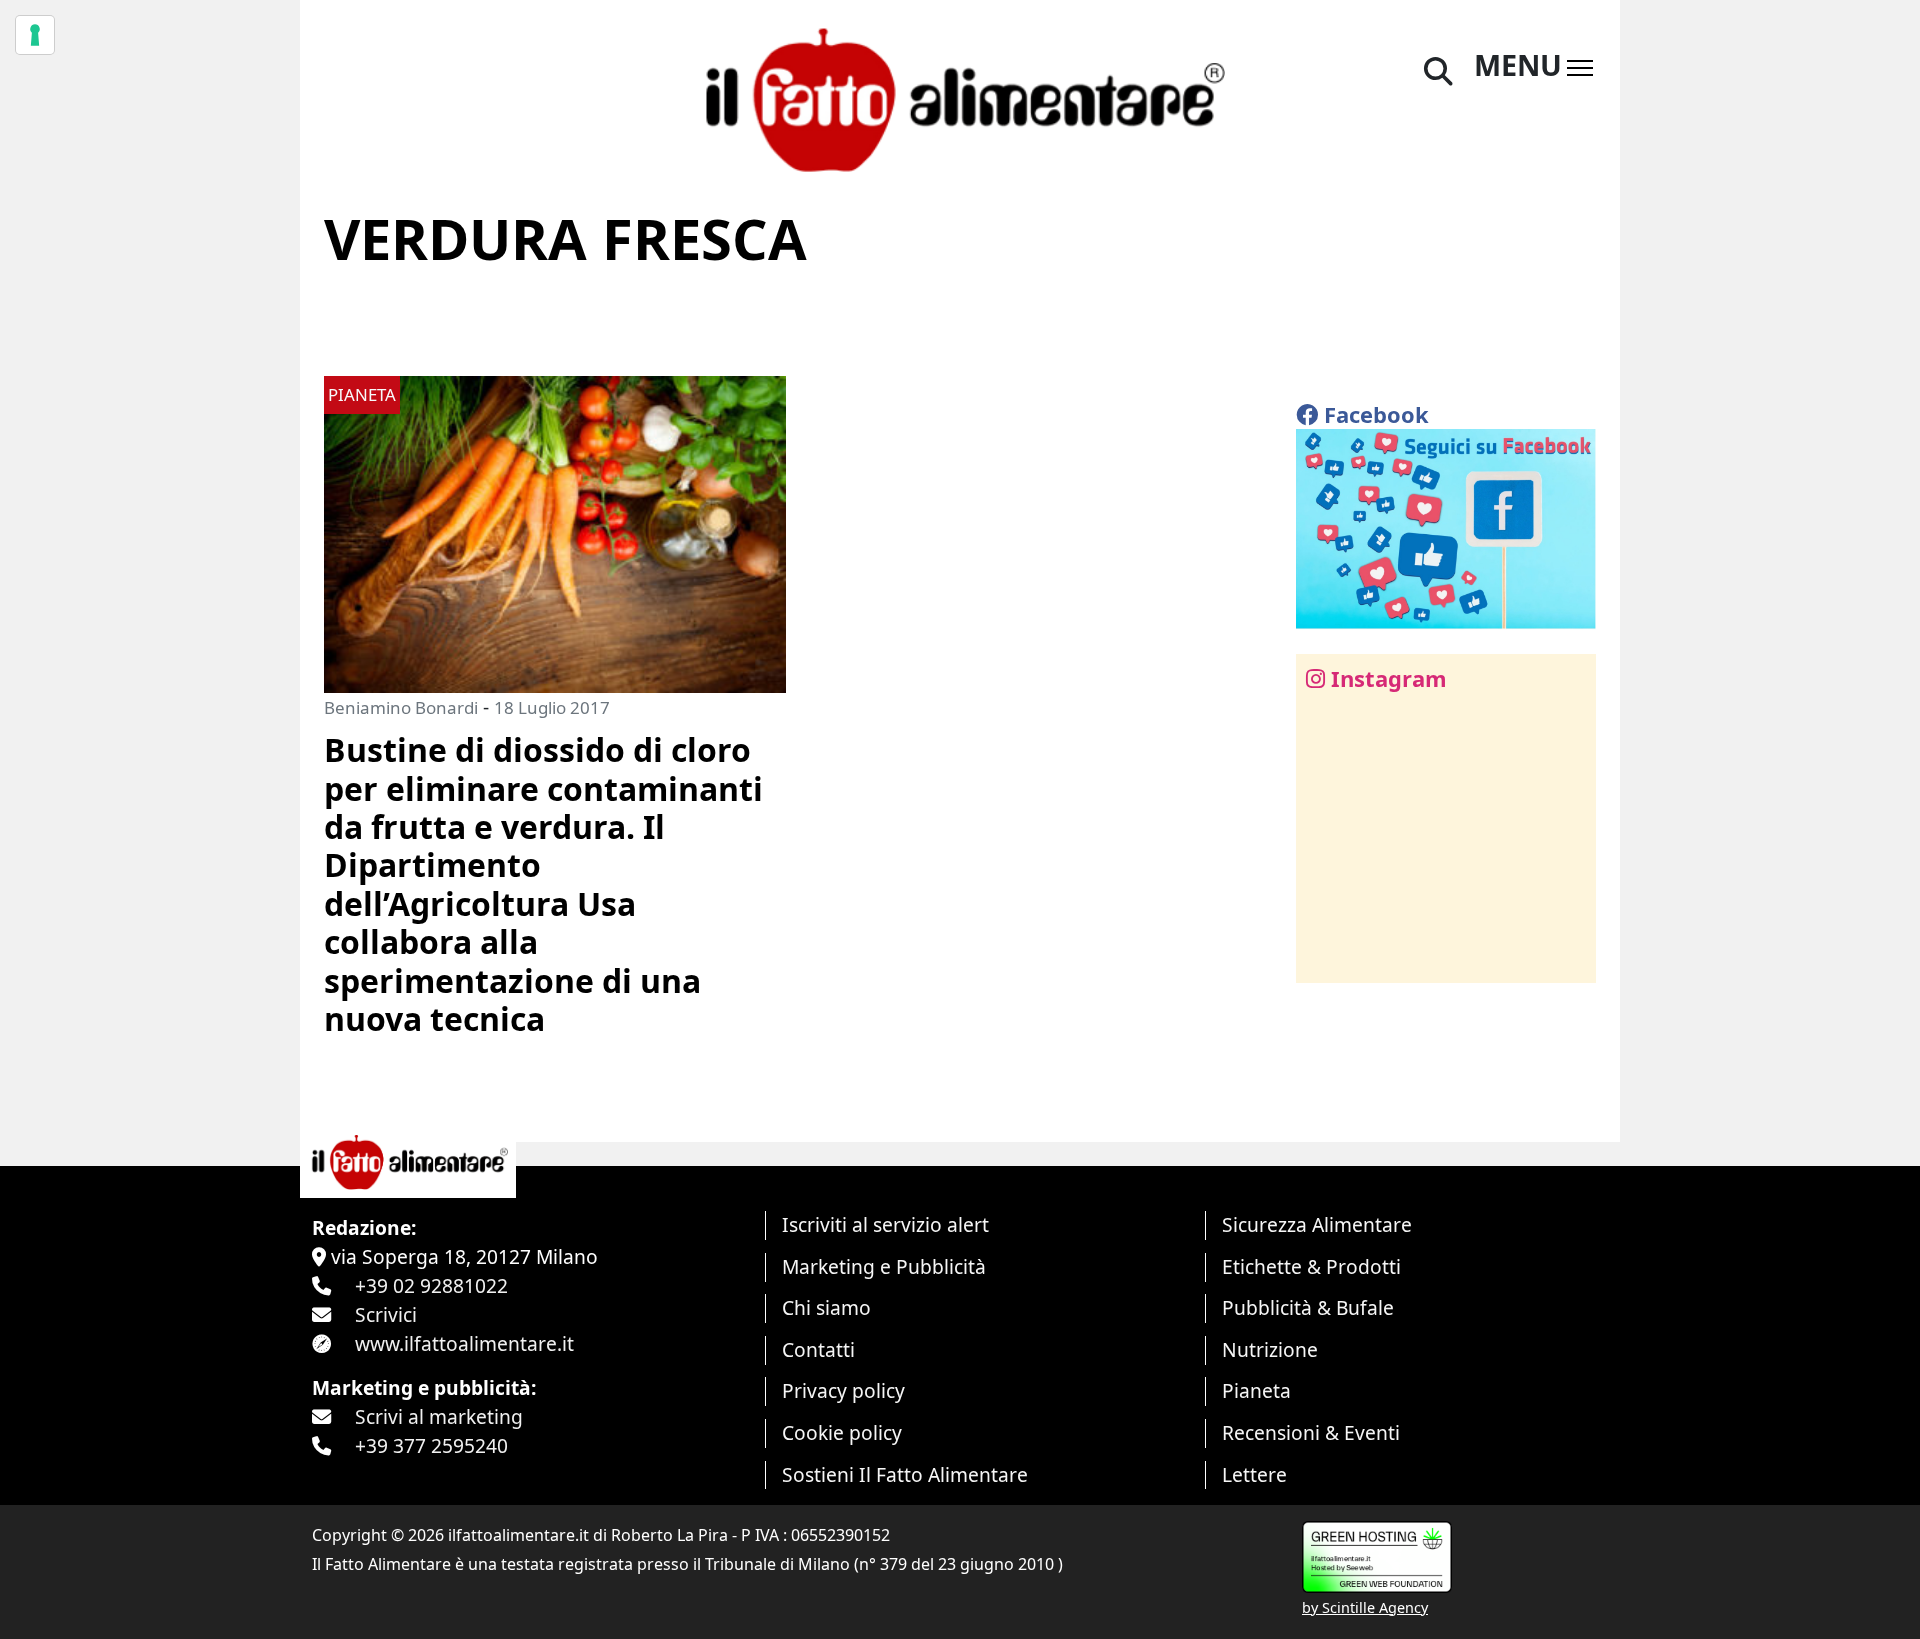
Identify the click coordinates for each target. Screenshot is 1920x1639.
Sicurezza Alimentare (1317, 1224)
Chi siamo (826, 1307)
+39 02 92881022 (431, 1285)
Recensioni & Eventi (1311, 1432)
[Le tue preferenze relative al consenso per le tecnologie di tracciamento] (35, 35)
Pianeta (1256, 1390)
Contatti (818, 1349)
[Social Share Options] (1325, 956)
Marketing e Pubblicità (884, 1266)
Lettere (1254, 1474)
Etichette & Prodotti (1311, 1266)
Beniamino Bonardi (401, 707)
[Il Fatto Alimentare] (960, 97)
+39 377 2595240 (431, 1445)
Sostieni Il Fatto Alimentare (905, 1474)
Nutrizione (1270, 1349)
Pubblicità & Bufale (1308, 1307)
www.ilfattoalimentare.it (464, 1343)
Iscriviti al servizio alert (885, 1224)
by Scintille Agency (1365, 1607)
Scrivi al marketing (439, 1416)
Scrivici (386, 1314)
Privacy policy (843, 1390)
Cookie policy (842, 1432)
